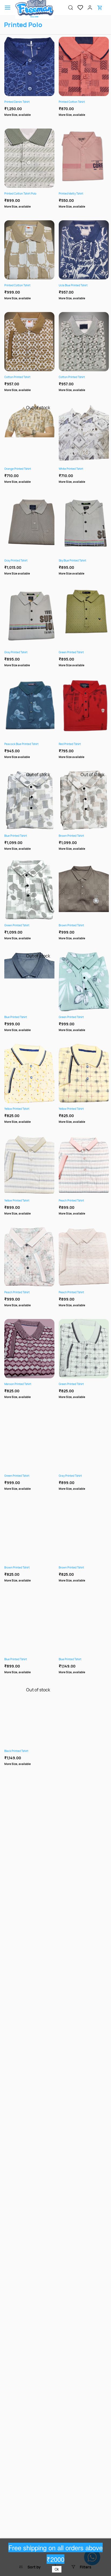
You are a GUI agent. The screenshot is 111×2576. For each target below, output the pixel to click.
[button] (78, 8)
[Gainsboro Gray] (23, 287)
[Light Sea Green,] (84, 378)
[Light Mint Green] (35, 287)
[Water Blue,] (90, 378)
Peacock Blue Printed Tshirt (21, 744)
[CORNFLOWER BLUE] (78, 103)
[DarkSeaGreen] (84, 1018)
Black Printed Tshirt (16, 1751)
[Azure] (29, 1661)
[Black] (80, 195)
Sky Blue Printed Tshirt (72, 560)
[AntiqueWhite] (84, 1569)
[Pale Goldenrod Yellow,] (78, 378)
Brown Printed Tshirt (71, 836)
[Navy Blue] (29, 103)
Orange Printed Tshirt (18, 469)
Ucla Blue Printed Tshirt (73, 285)
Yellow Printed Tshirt (17, 1109)
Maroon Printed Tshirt (18, 1384)
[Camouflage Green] (86, 195)
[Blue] (87, 1661)
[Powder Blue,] (32, 378)
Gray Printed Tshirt (16, 560)
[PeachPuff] (29, 1294)
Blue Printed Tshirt (16, 836)
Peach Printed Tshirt (71, 1200)
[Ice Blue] (23, 195)
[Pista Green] (29, 195)
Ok (57, 2569)
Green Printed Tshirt (71, 652)
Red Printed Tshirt (70, 744)
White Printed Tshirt (71, 469)
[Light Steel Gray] (35, 195)
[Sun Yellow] (74, 195)
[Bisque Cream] (29, 287)
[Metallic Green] (90, 103)
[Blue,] (81, 1661)
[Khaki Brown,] (26, 378)
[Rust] (84, 103)
